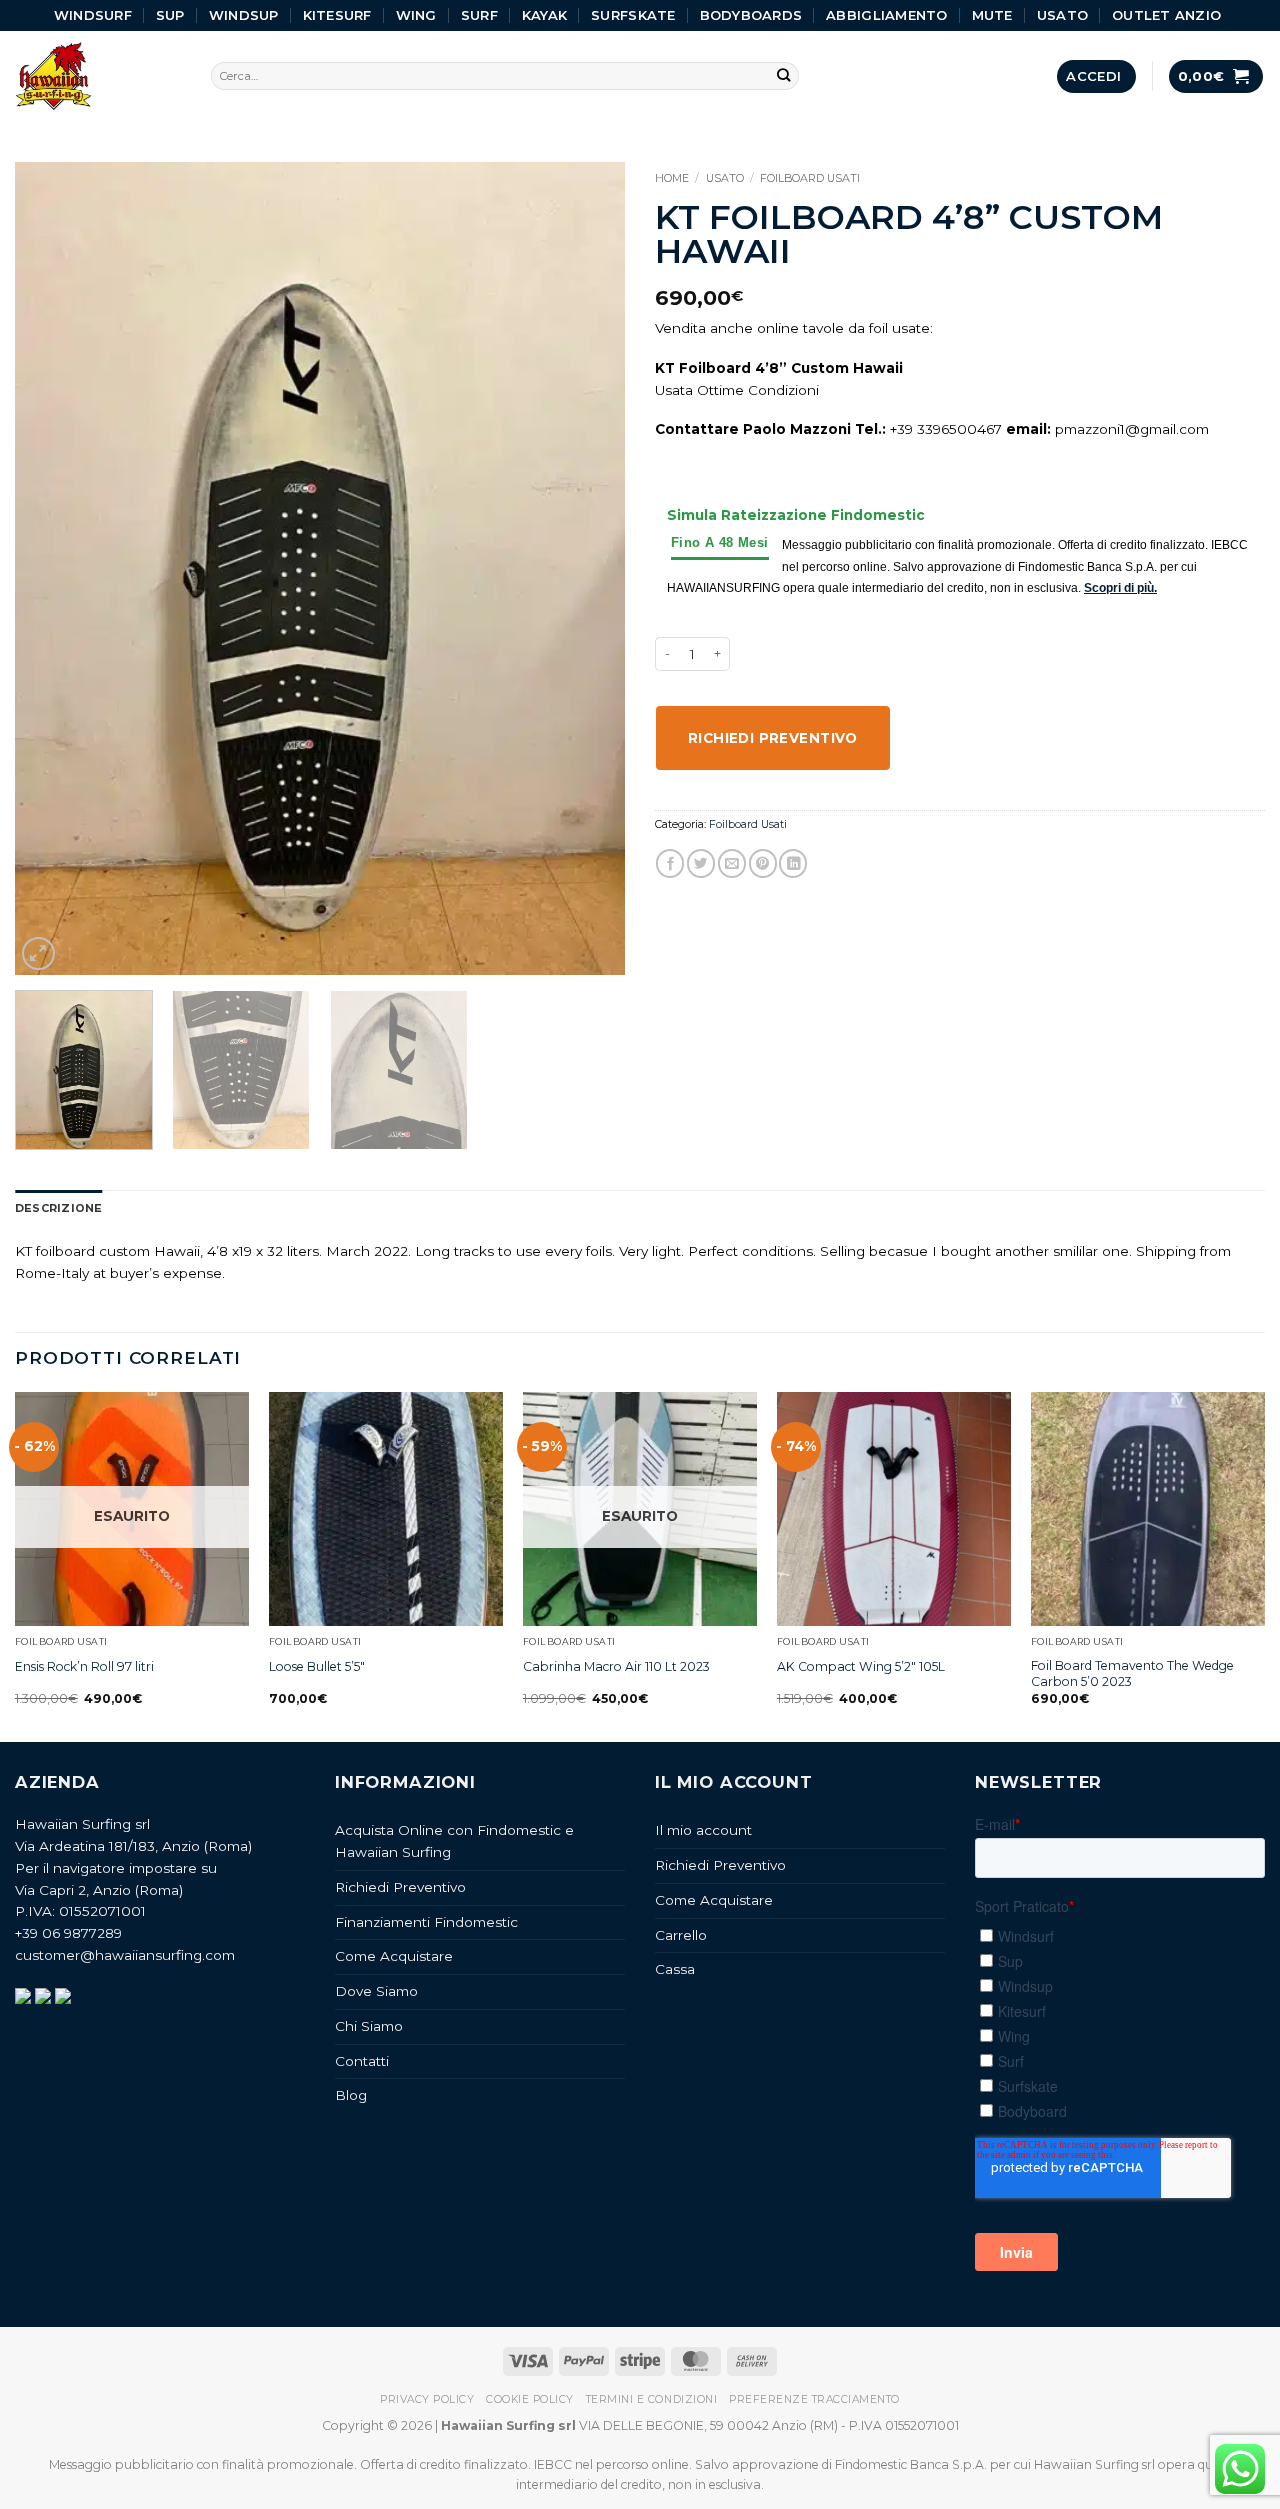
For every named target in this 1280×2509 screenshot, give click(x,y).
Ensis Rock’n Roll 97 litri (84, 1666)
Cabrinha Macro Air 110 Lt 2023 (616, 1666)
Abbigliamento (886, 15)
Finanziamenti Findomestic (426, 1922)
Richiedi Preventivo (400, 1887)
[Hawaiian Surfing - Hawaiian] (98, 76)
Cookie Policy (530, 2399)
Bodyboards (751, 15)
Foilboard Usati (810, 178)
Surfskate (633, 15)
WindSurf (93, 15)
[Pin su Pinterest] (763, 863)
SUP (170, 15)
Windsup (244, 15)
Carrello (681, 1935)
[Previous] (52, 568)
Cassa (675, 1969)
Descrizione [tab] (58, 1208)
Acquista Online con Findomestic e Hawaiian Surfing (454, 1841)
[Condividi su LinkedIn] (793, 863)
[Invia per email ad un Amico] (732, 863)
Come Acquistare (394, 1956)
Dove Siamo (376, 1991)
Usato (1062, 15)
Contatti (362, 2061)
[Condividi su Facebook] (670, 863)
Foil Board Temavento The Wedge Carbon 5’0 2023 (1132, 1673)
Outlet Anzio (1166, 15)
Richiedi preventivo (773, 738)
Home (672, 178)
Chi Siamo (369, 2026)
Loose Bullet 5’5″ (317, 1666)
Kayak (544, 15)
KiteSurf (337, 15)
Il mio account (703, 1830)
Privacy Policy (427, 2399)
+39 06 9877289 (68, 1933)
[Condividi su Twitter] (701, 863)
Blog (351, 2095)
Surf (479, 15)
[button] (1096, 76)
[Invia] (784, 76)
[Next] (588, 568)
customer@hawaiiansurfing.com (125, 1955)
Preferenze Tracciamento (814, 2399)
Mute (992, 15)
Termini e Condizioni (651, 2399)
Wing (416, 15)
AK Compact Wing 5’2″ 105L (861, 1666)
